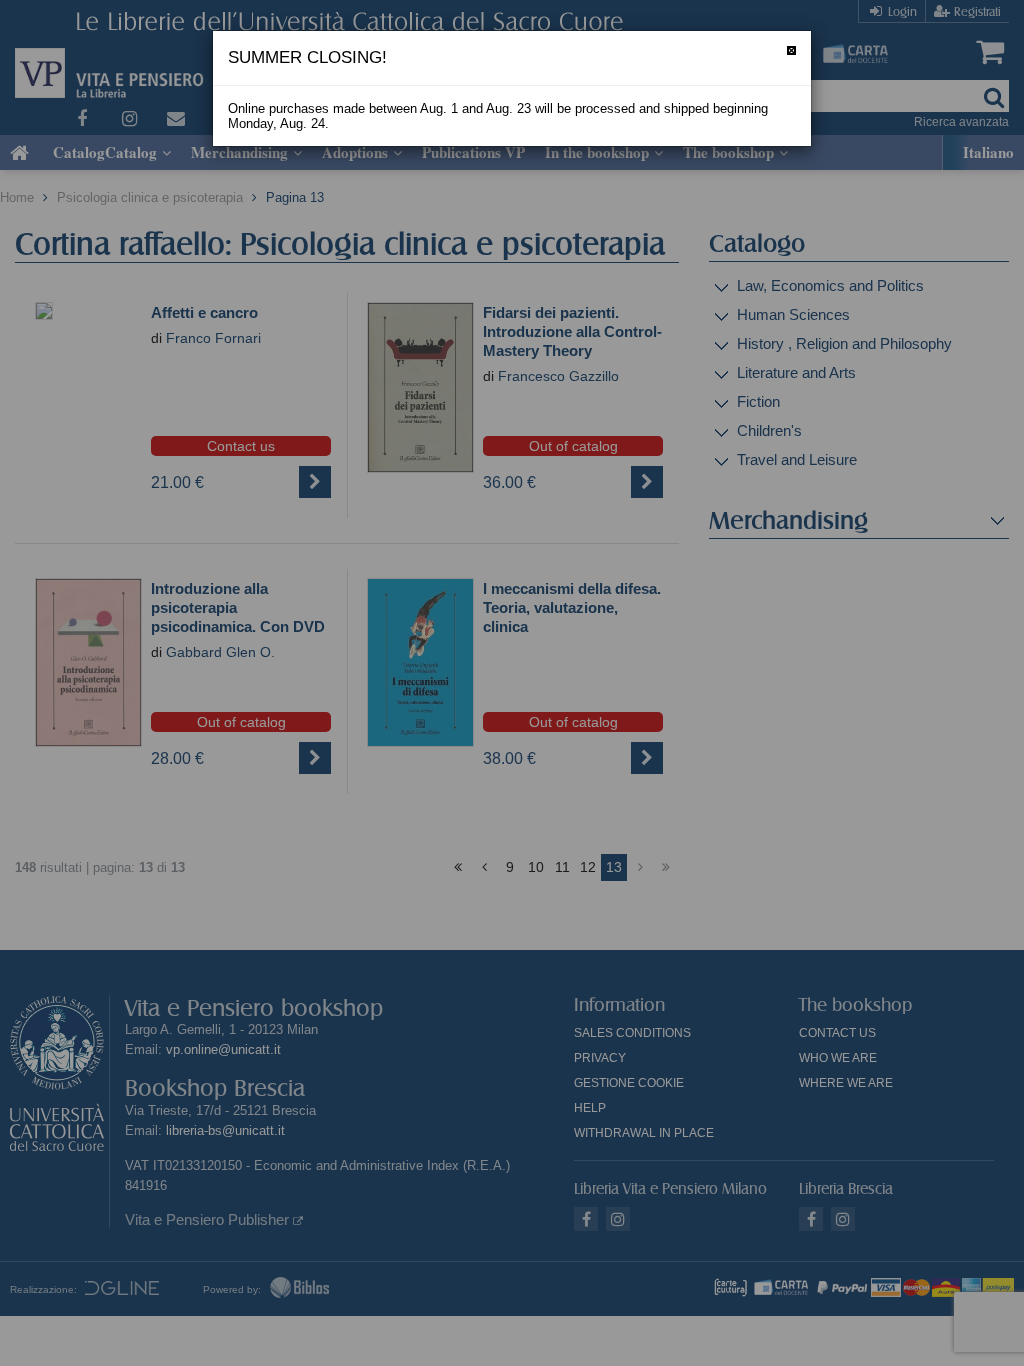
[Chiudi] (791, 50)
